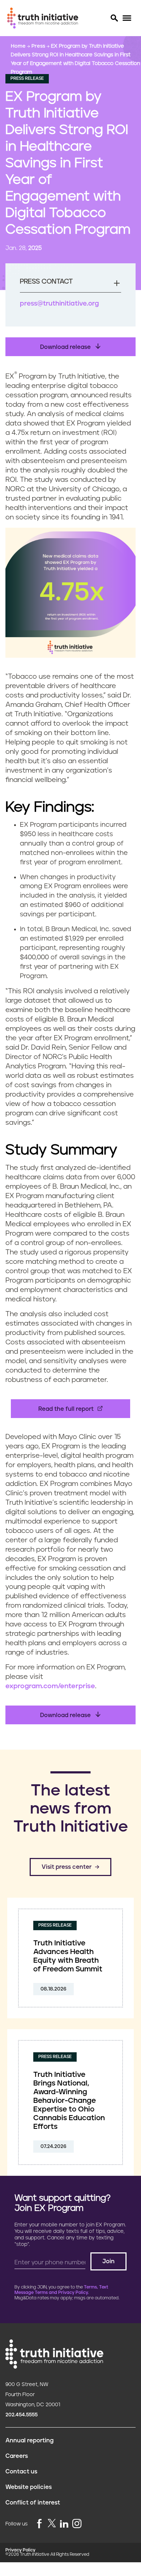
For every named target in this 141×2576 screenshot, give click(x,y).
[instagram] (77, 2524)
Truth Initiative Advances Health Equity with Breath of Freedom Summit (68, 1956)
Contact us (21, 2472)
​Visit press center (67, 1867)
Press (39, 46)
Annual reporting (29, 2441)
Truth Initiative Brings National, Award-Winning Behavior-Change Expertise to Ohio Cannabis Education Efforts (69, 2101)
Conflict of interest (33, 2503)
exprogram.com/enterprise (50, 1686)
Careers (17, 2456)
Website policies (29, 2487)
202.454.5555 (22, 2415)
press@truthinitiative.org (59, 304)
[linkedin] (64, 2524)
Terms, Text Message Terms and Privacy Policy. (61, 2290)
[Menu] (127, 18)
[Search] (114, 18)
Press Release (27, 79)
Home (19, 46)
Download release (66, 347)
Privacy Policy (20, 2550)
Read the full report (66, 1409)
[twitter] (52, 2523)
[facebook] (39, 2524)
